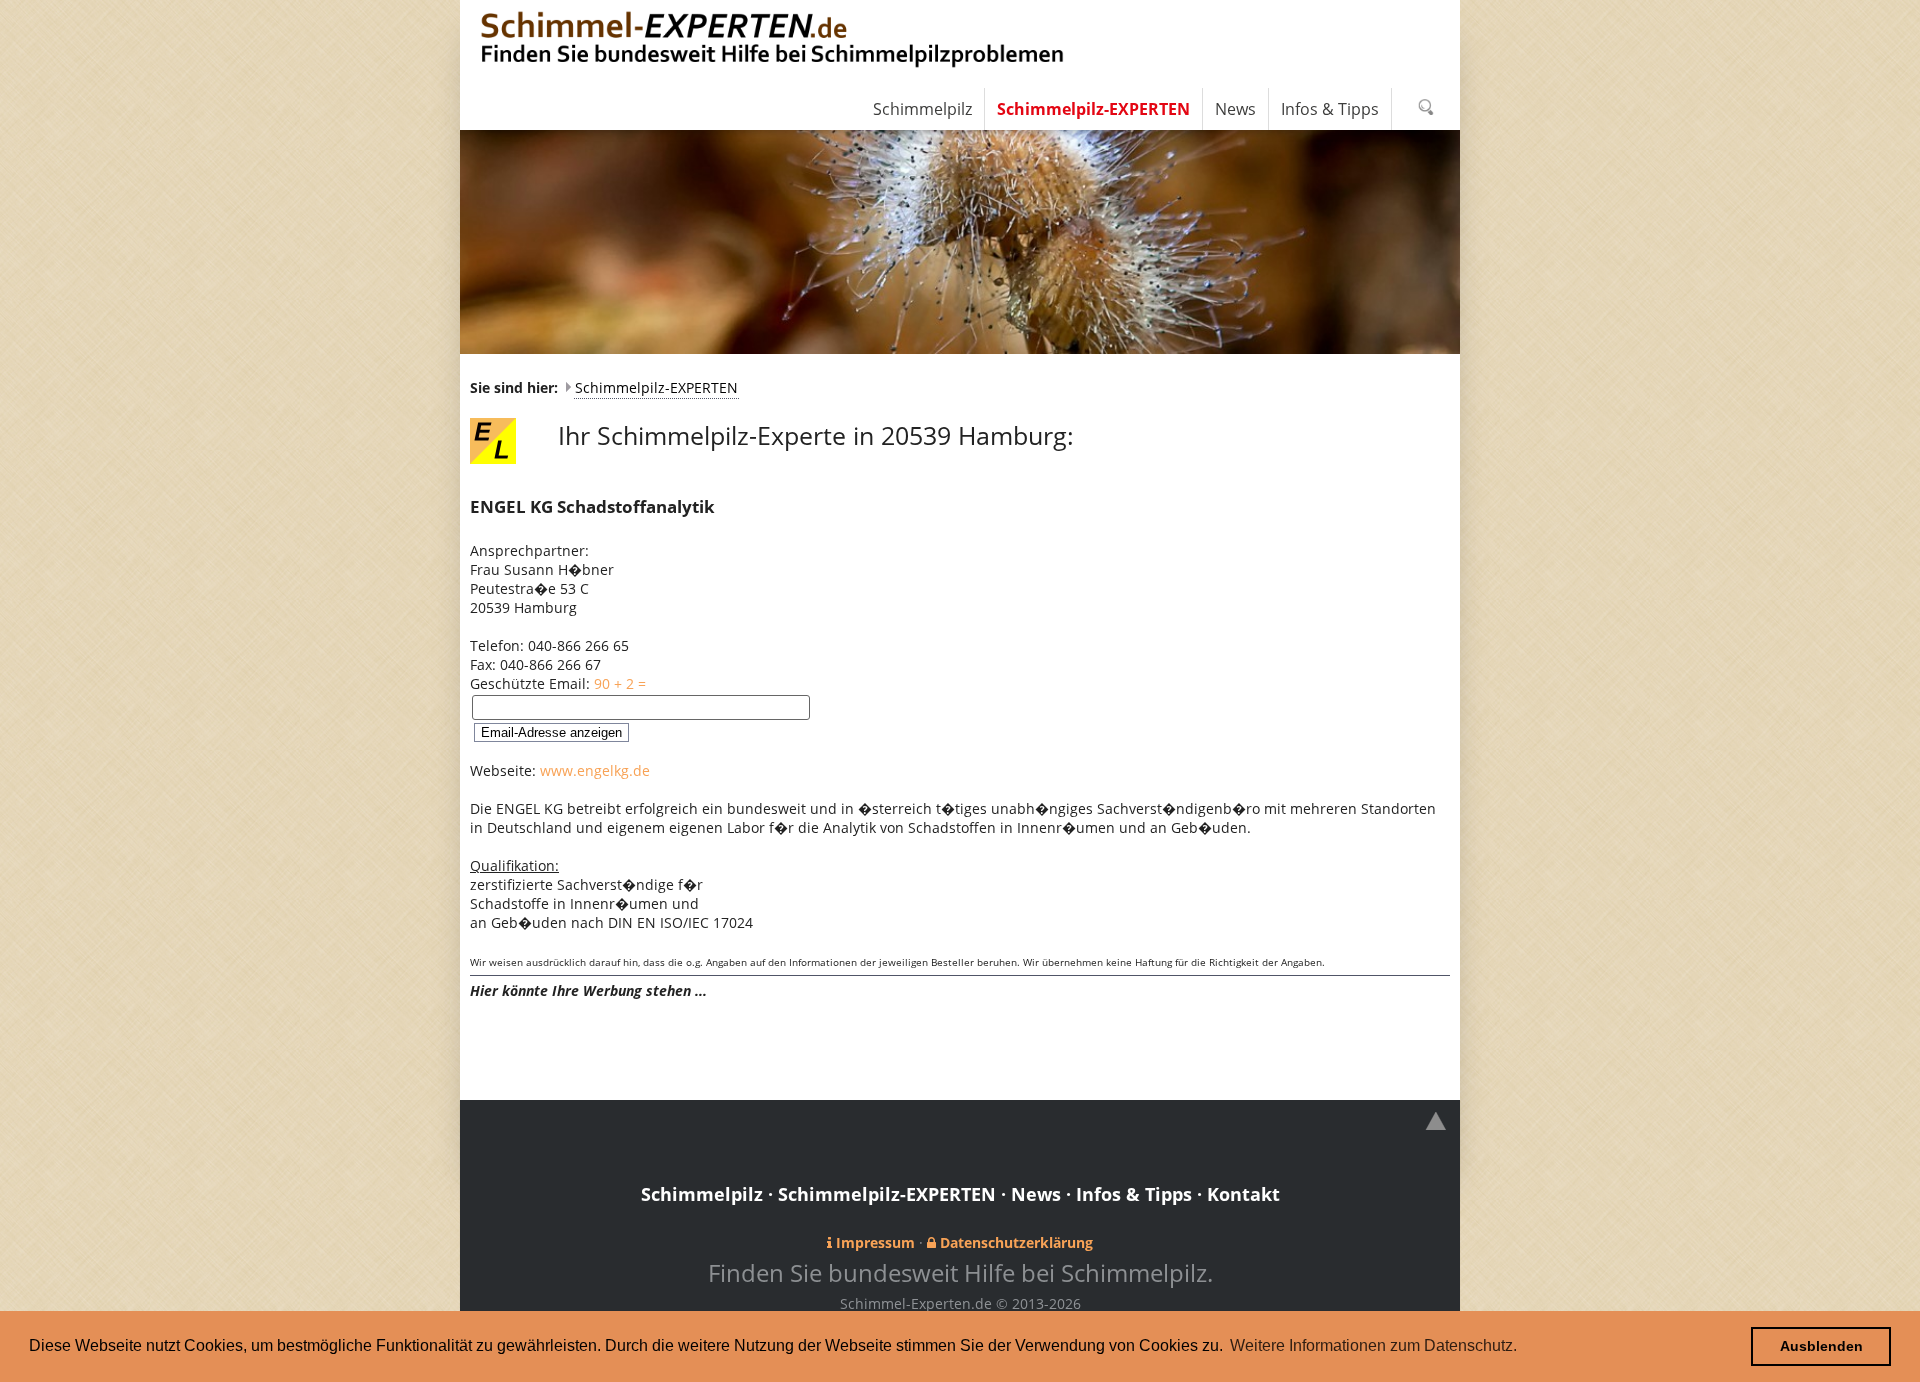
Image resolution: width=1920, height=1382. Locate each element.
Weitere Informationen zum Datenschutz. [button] (1373, 1345)
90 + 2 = (620, 683)
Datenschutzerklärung (1016, 1242)
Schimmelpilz (702, 1194)
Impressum (875, 1242)
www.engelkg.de (595, 770)
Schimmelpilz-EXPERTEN (656, 387)
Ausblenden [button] (1821, 1346)
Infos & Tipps (1134, 1194)
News (1036, 1194)
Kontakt (1243, 1194)
